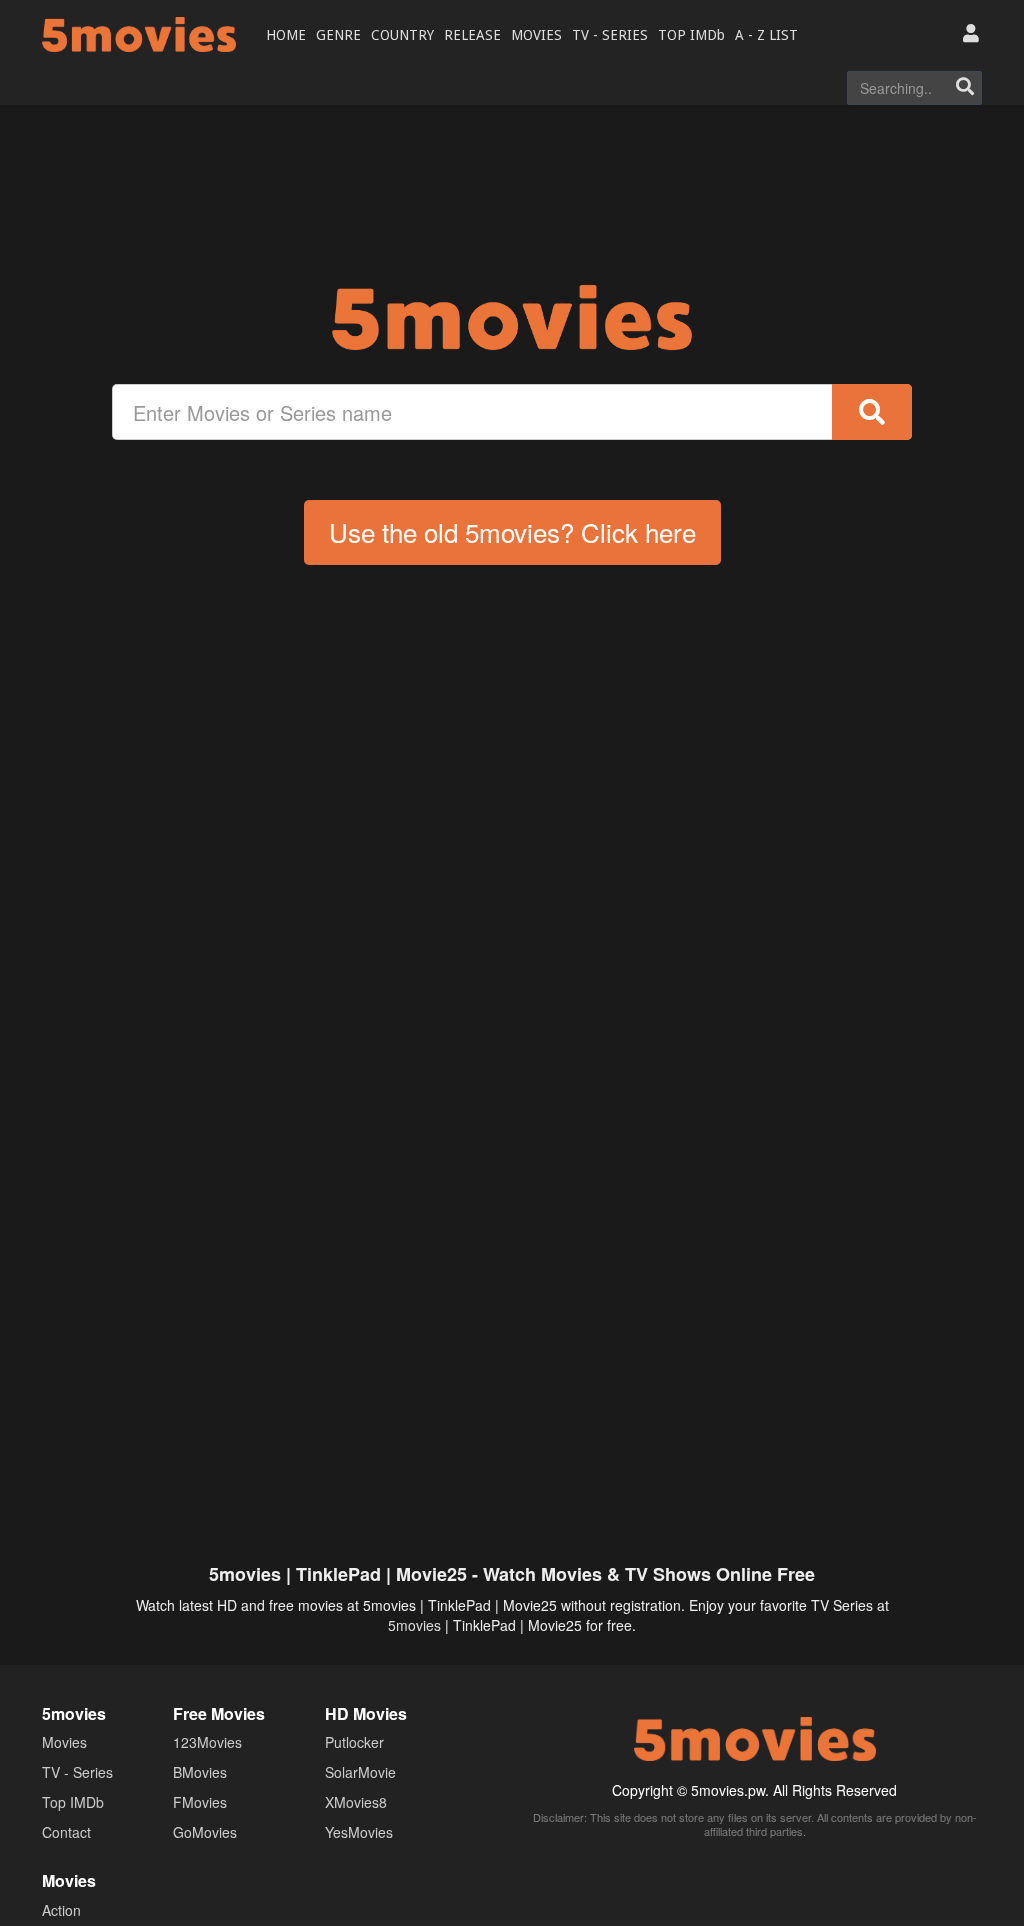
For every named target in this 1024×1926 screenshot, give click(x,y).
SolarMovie (360, 1772)
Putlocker (354, 1742)
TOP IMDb (691, 35)
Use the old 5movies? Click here (512, 531)
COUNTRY (402, 35)
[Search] (965, 88)
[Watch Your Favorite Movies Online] (512, 317)
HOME (286, 35)
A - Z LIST (766, 35)
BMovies (200, 1772)
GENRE (338, 35)
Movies (64, 1742)
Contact (66, 1832)
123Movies (207, 1742)
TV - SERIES (610, 35)
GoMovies (205, 1832)
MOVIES (536, 35)
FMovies (200, 1802)
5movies (414, 1625)
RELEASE (472, 35)
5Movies (139, 34)
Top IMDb (73, 1802)
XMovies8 (356, 1802)
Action (61, 1910)
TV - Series (77, 1772)
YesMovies (359, 1832)
